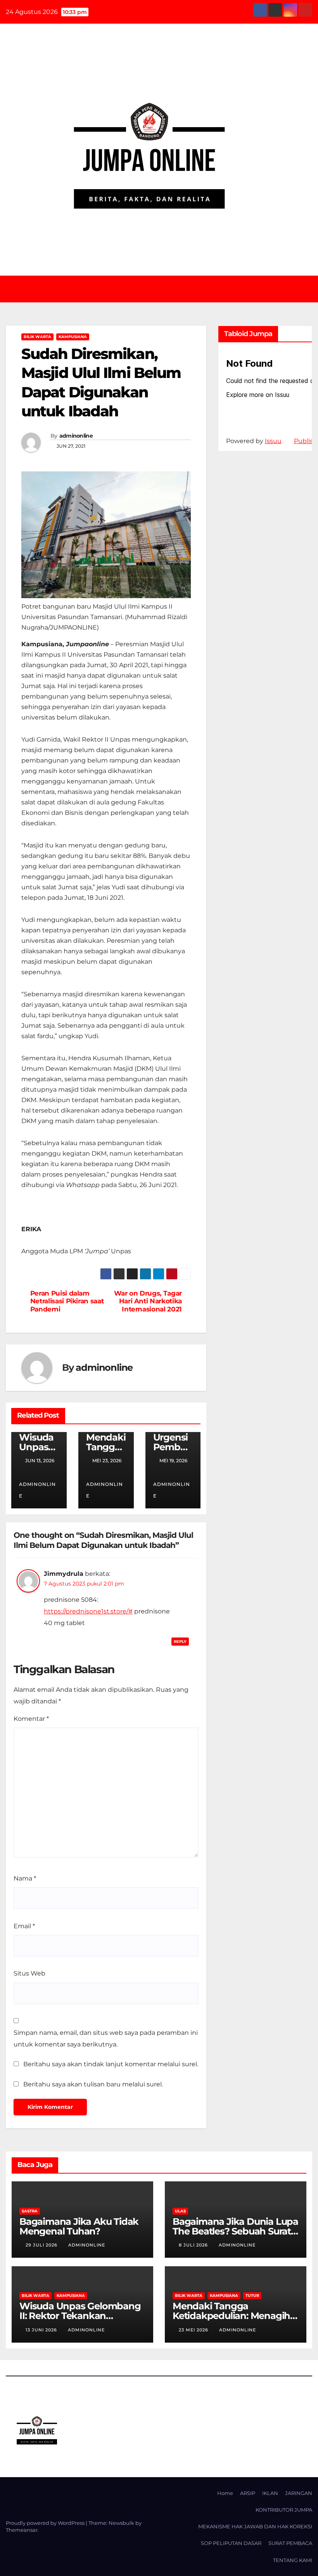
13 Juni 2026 (42, 2330)
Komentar (31, 1719)
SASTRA (30, 2211)
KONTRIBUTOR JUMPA (284, 2510)
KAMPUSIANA (73, 337)
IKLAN (270, 2493)
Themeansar (22, 2530)
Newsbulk (121, 2523)
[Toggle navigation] (165, 289)
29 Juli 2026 (42, 2245)
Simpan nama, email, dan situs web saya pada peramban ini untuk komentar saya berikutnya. (106, 2039)
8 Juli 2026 (194, 2245)
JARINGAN (299, 2493)
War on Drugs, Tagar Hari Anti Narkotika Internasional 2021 (148, 1301)
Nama (25, 1878)
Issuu (273, 441)
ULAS (180, 2211)
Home (225, 2493)
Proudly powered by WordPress (46, 2523)
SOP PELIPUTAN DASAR (231, 2543)
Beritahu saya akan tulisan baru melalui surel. (93, 2084)
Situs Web (29, 1973)
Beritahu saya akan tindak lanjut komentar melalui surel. (111, 2064)
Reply (180, 1642)
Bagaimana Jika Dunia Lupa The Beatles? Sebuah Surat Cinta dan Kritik (235, 2231)
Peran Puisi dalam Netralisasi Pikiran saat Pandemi (67, 1301)
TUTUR (252, 2296)
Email (24, 1926)
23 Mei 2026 (194, 2330)
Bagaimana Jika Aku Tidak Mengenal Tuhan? (79, 2226)
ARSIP (248, 2493)
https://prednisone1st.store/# (88, 1611)
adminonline (76, 436)
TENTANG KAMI (293, 2560)
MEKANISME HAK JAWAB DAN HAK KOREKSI (255, 2526)
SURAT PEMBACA (290, 2543)
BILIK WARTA (37, 337)
